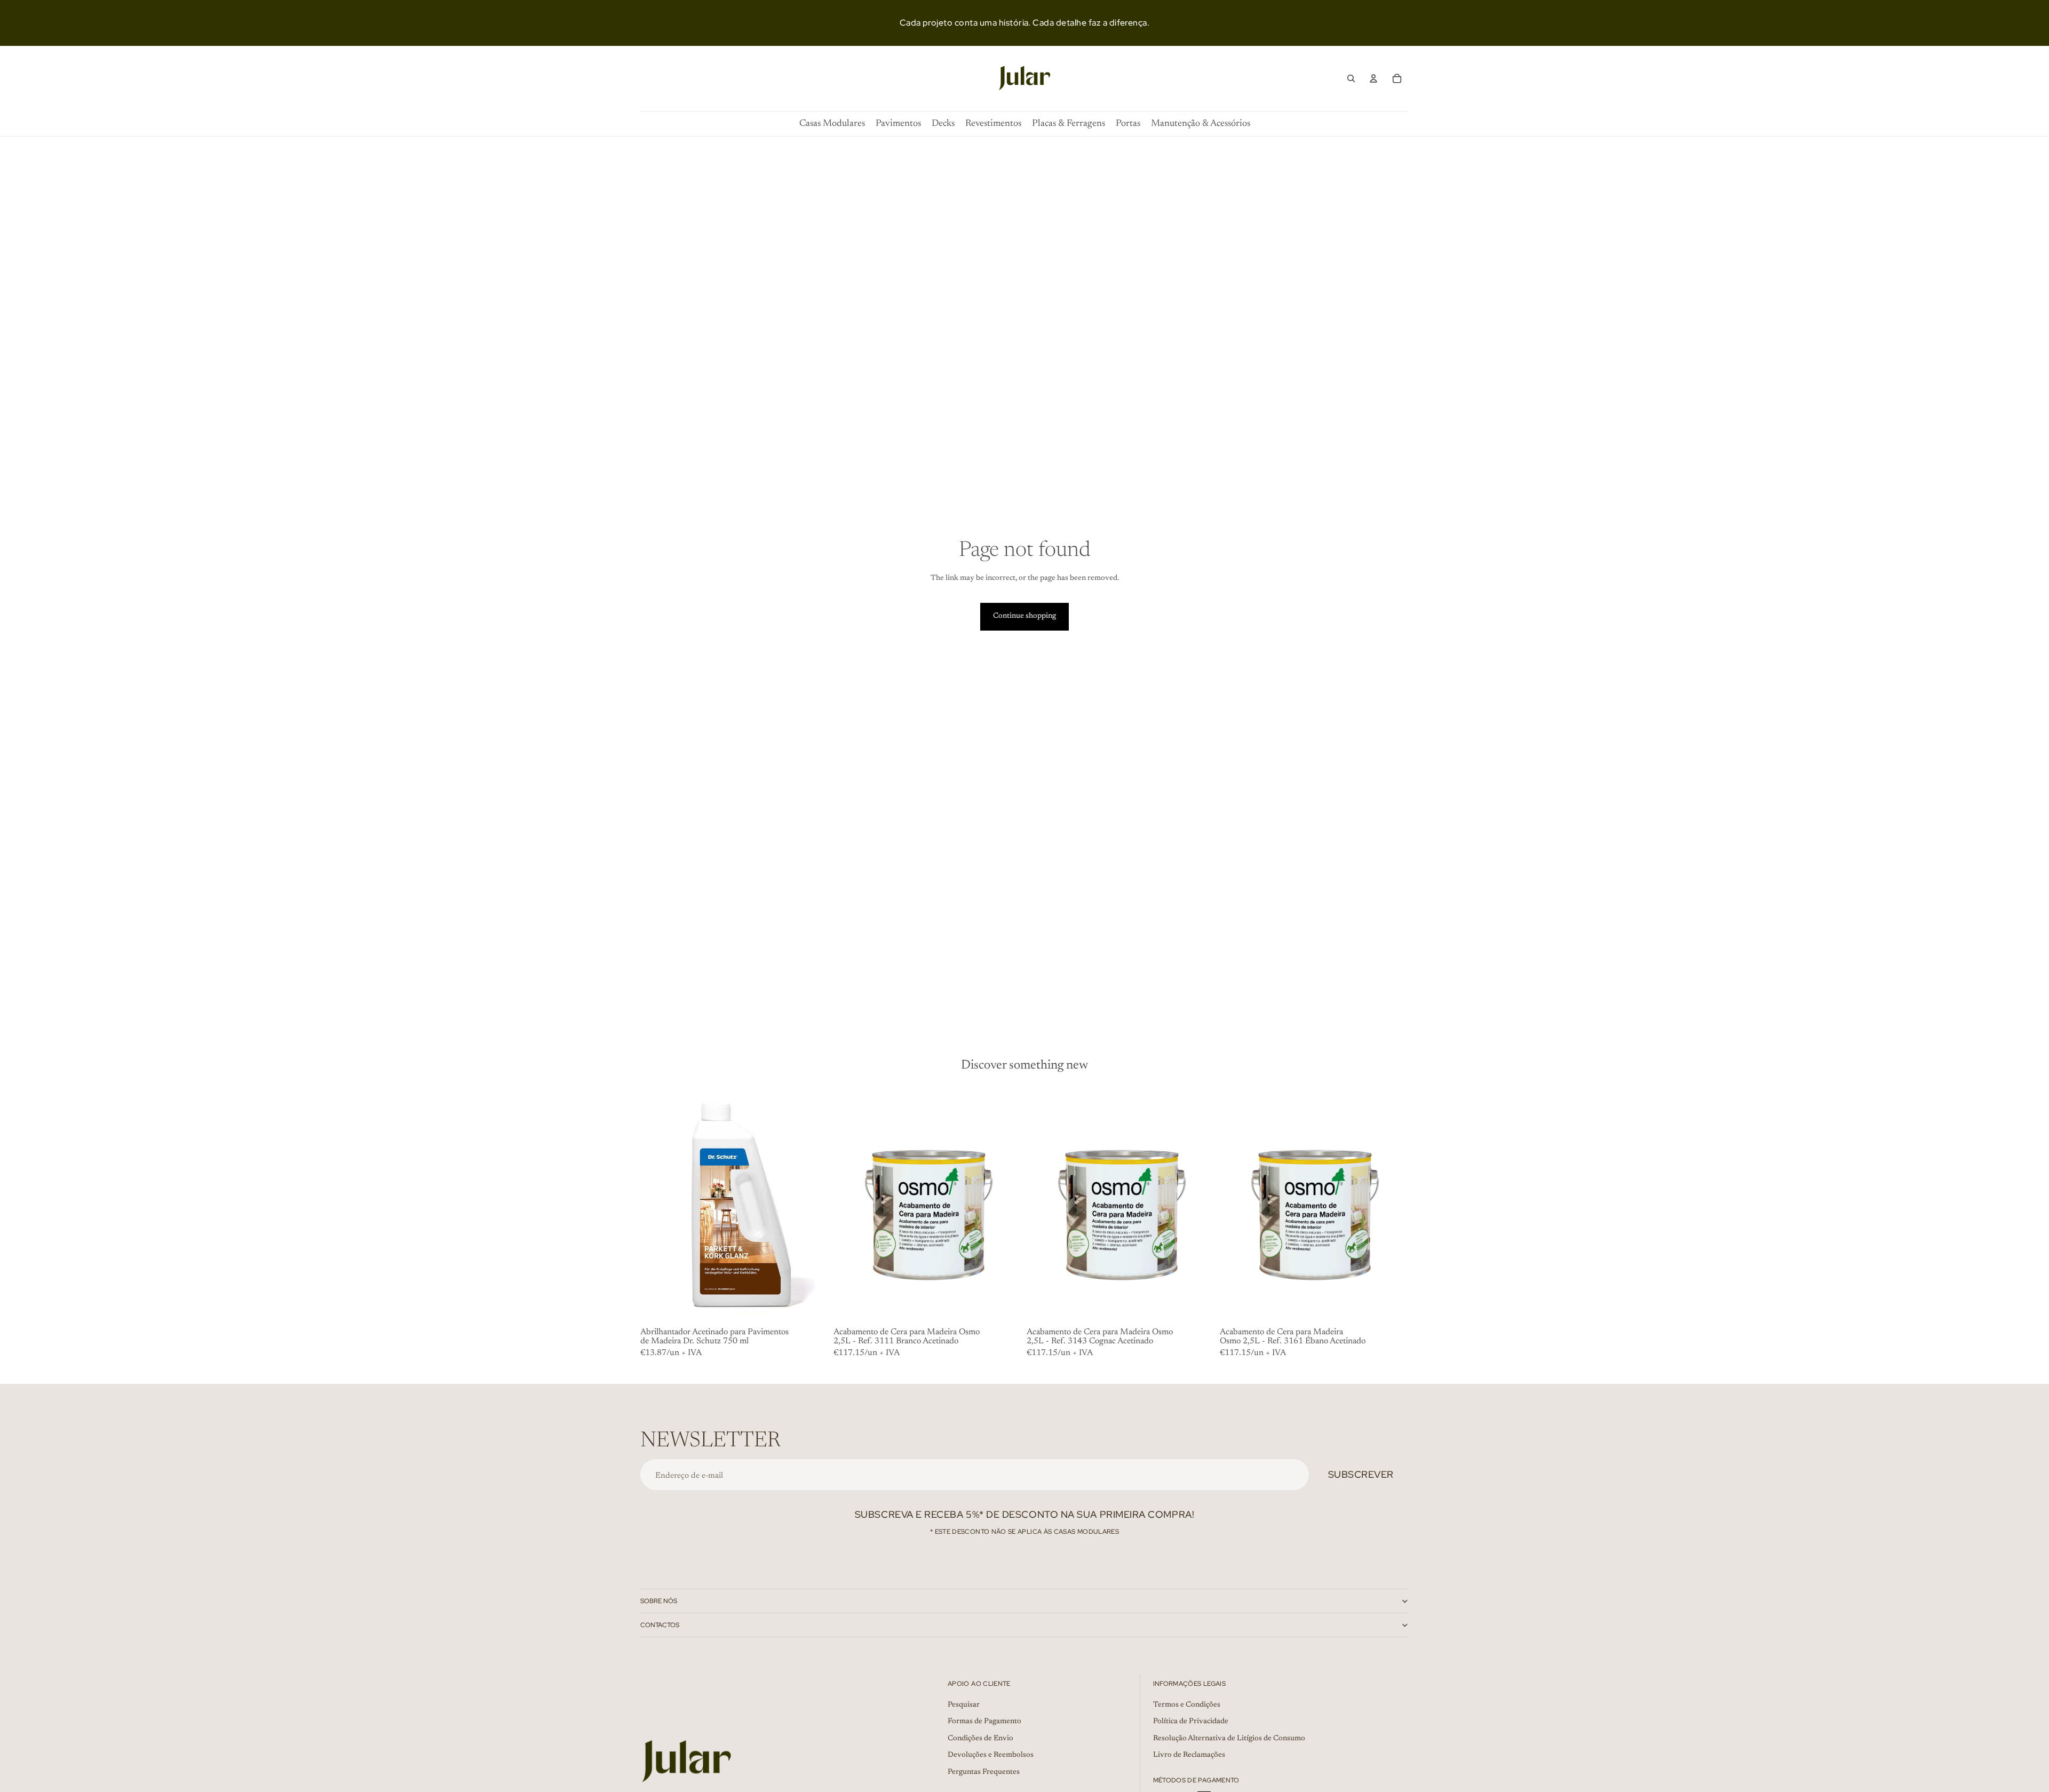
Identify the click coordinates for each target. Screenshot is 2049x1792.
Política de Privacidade (1191, 1722)
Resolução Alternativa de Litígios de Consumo (1229, 1739)
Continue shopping (1024, 616)
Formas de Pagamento (984, 1722)
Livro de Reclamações (1189, 1756)
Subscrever (1361, 1474)
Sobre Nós (659, 1601)
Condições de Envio (980, 1739)
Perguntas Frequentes (984, 1772)
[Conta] (1373, 78)
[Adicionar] (813, 1307)
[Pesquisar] (1351, 78)
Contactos (660, 1625)
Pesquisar (964, 1705)
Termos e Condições (1187, 1705)
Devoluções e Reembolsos (991, 1756)
